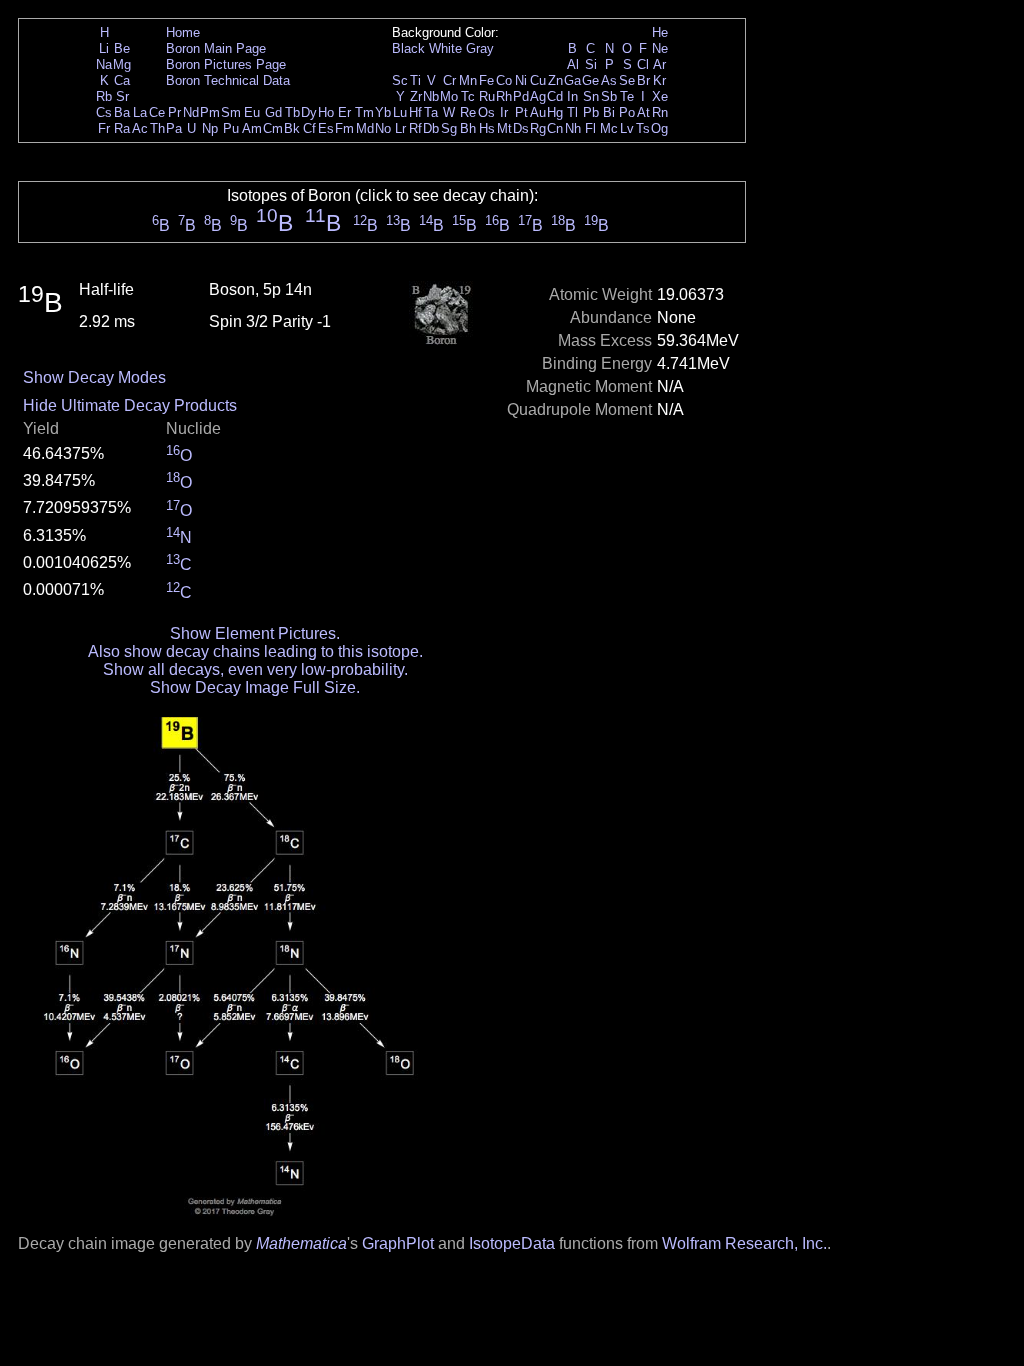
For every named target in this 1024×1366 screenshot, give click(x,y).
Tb (292, 112)
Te (627, 96)
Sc (400, 80)
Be (122, 48)
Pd (521, 96)
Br (643, 80)
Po (627, 112)
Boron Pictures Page (226, 64)
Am (252, 128)
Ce (157, 112)
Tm (364, 112)
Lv (627, 128)
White (445, 48)
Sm (231, 112)
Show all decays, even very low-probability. (255, 669)
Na (104, 64)
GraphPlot (398, 1243)
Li (104, 48)
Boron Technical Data (228, 80)
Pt (521, 112)
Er (344, 112)
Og (659, 128)
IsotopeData (512, 1243)
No (383, 128)
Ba (122, 112)
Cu (538, 80)
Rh (504, 96)
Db (431, 128)
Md (365, 128)
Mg (122, 64)
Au (538, 112)
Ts (643, 128)
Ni (521, 80)
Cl (643, 64)
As (609, 80)
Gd (273, 112)
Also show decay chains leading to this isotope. (255, 651)
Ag (538, 96)
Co (504, 80)
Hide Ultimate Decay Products (130, 405)
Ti (415, 80)
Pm (210, 112)
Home (183, 32)
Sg (449, 128)
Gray (480, 48)
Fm (344, 128)
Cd (555, 96)
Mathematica (301, 1243)
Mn (468, 80)
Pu (231, 128)
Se (627, 80)
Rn (660, 112)
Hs (487, 128)
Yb (383, 112)
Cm (273, 128)
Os (486, 112)
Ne (660, 48)
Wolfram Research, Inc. (744, 1243)
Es (326, 128)
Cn (555, 128)
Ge (590, 80)
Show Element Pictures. (255, 633)
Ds (521, 128)
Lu (400, 112)
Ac (140, 128)
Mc (609, 128)
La (140, 112)
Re (468, 112)
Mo (449, 96)
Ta (431, 112)
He (660, 32)
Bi (609, 112)
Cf (309, 128)
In (572, 96)
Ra (122, 128)
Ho (326, 112)
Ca (122, 80)
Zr (416, 96)
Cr (449, 80)
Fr (104, 128)
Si (591, 64)
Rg (538, 128)
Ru (487, 96)
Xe (660, 96)
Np (210, 128)
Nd (191, 112)
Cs (104, 112)
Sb (609, 96)
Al (573, 64)
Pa (174, 128)
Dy (309, 112)
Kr (659, 80)
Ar (659, 64)
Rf (415, 128)
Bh (468, 128)
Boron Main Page (216, 48)
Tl (572, 112)
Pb (591, 112)
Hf (415, 112)
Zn (555, 80)
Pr (174, 112)
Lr (400, 128)
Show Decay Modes (94, 377)
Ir (504, 112)
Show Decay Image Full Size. (255, 687)
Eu (252, 112)
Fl (590, 128)
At (643, 112)
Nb (431, 96)
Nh (573, 128)
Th (157, 128)
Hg (555, 112)
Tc (468, 96)
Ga (572, 80)
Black (408, 48)
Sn (591, 96)
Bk (292, 128)
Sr (122, 96)
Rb (104, 96)
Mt (504, 128)
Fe (486, 80)
